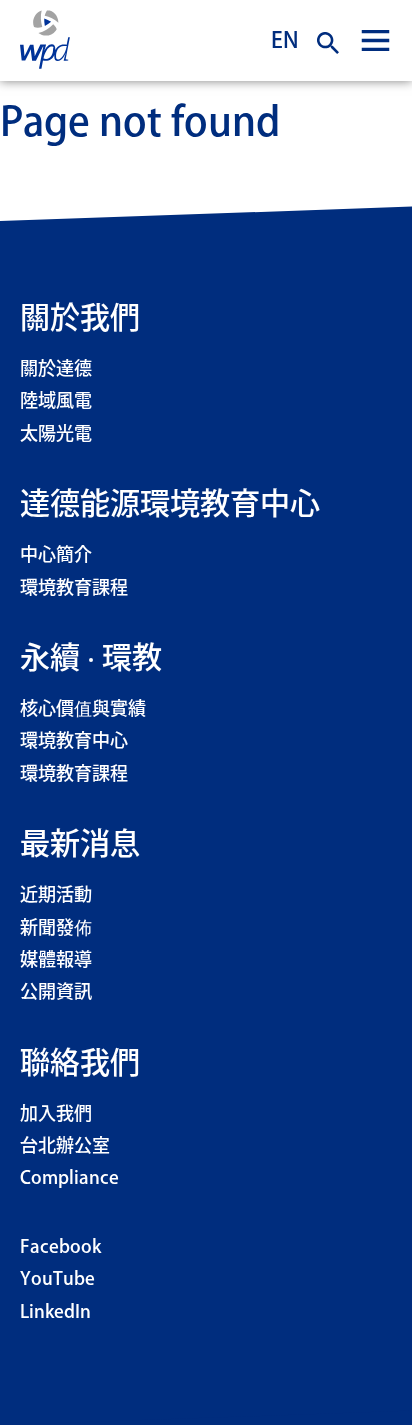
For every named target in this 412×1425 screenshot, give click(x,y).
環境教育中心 (74, 742)
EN (285, 40)
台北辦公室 (65, 1147)
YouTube (57, 1280)
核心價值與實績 (83, 710)
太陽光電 (56, 435)
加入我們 (56, 1115)
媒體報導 (56, 961)
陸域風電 (56, 402)
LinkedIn (55, 1313)
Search (328, 43)
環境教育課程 (74, 589)
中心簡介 (56, 556)
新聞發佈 (56, 929)
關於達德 (56, 370)
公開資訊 (56, 993)
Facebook (60, 1248)
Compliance (69, 1179)
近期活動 (56, 896)
